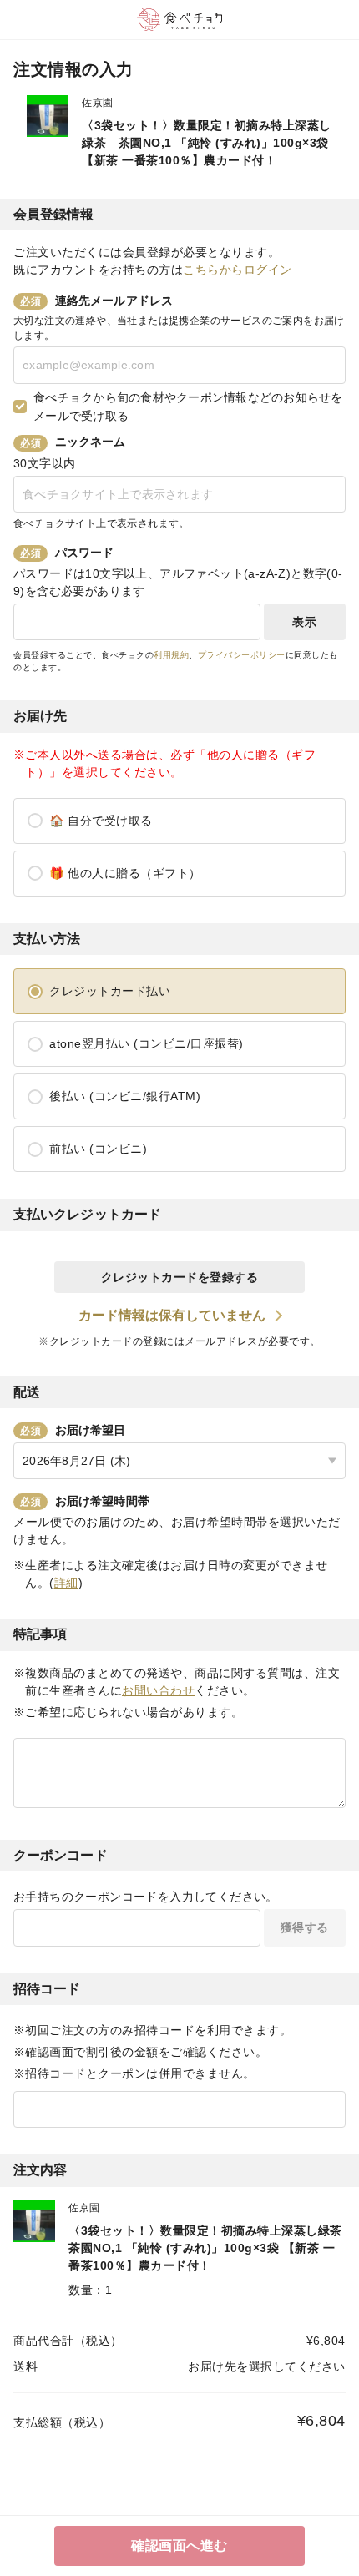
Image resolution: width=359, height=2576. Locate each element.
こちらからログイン (238, 270)
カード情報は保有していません (172, 1315)
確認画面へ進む (179, 2546)
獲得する (305, 1927)
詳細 (66, 1583)
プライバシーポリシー (242, 655)
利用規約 (171, 655)
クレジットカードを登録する (180, 1277)
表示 (304, 622)
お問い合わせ (158, 1690)
